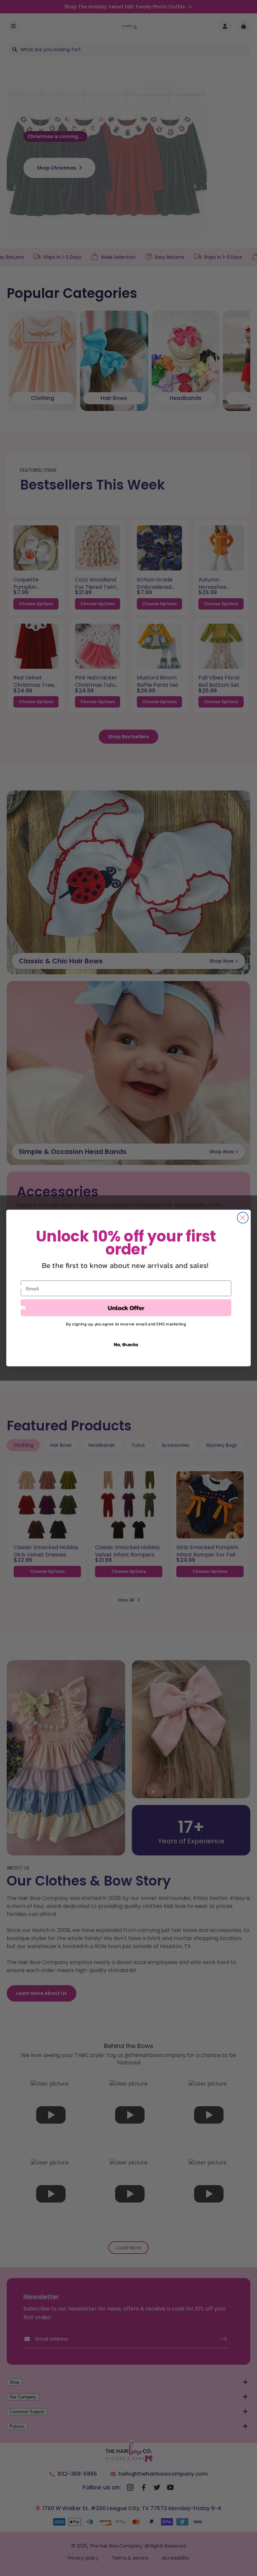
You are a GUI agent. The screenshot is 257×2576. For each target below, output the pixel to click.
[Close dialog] (243, 1218)
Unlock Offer (126, 1308)
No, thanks (126, 1344)
